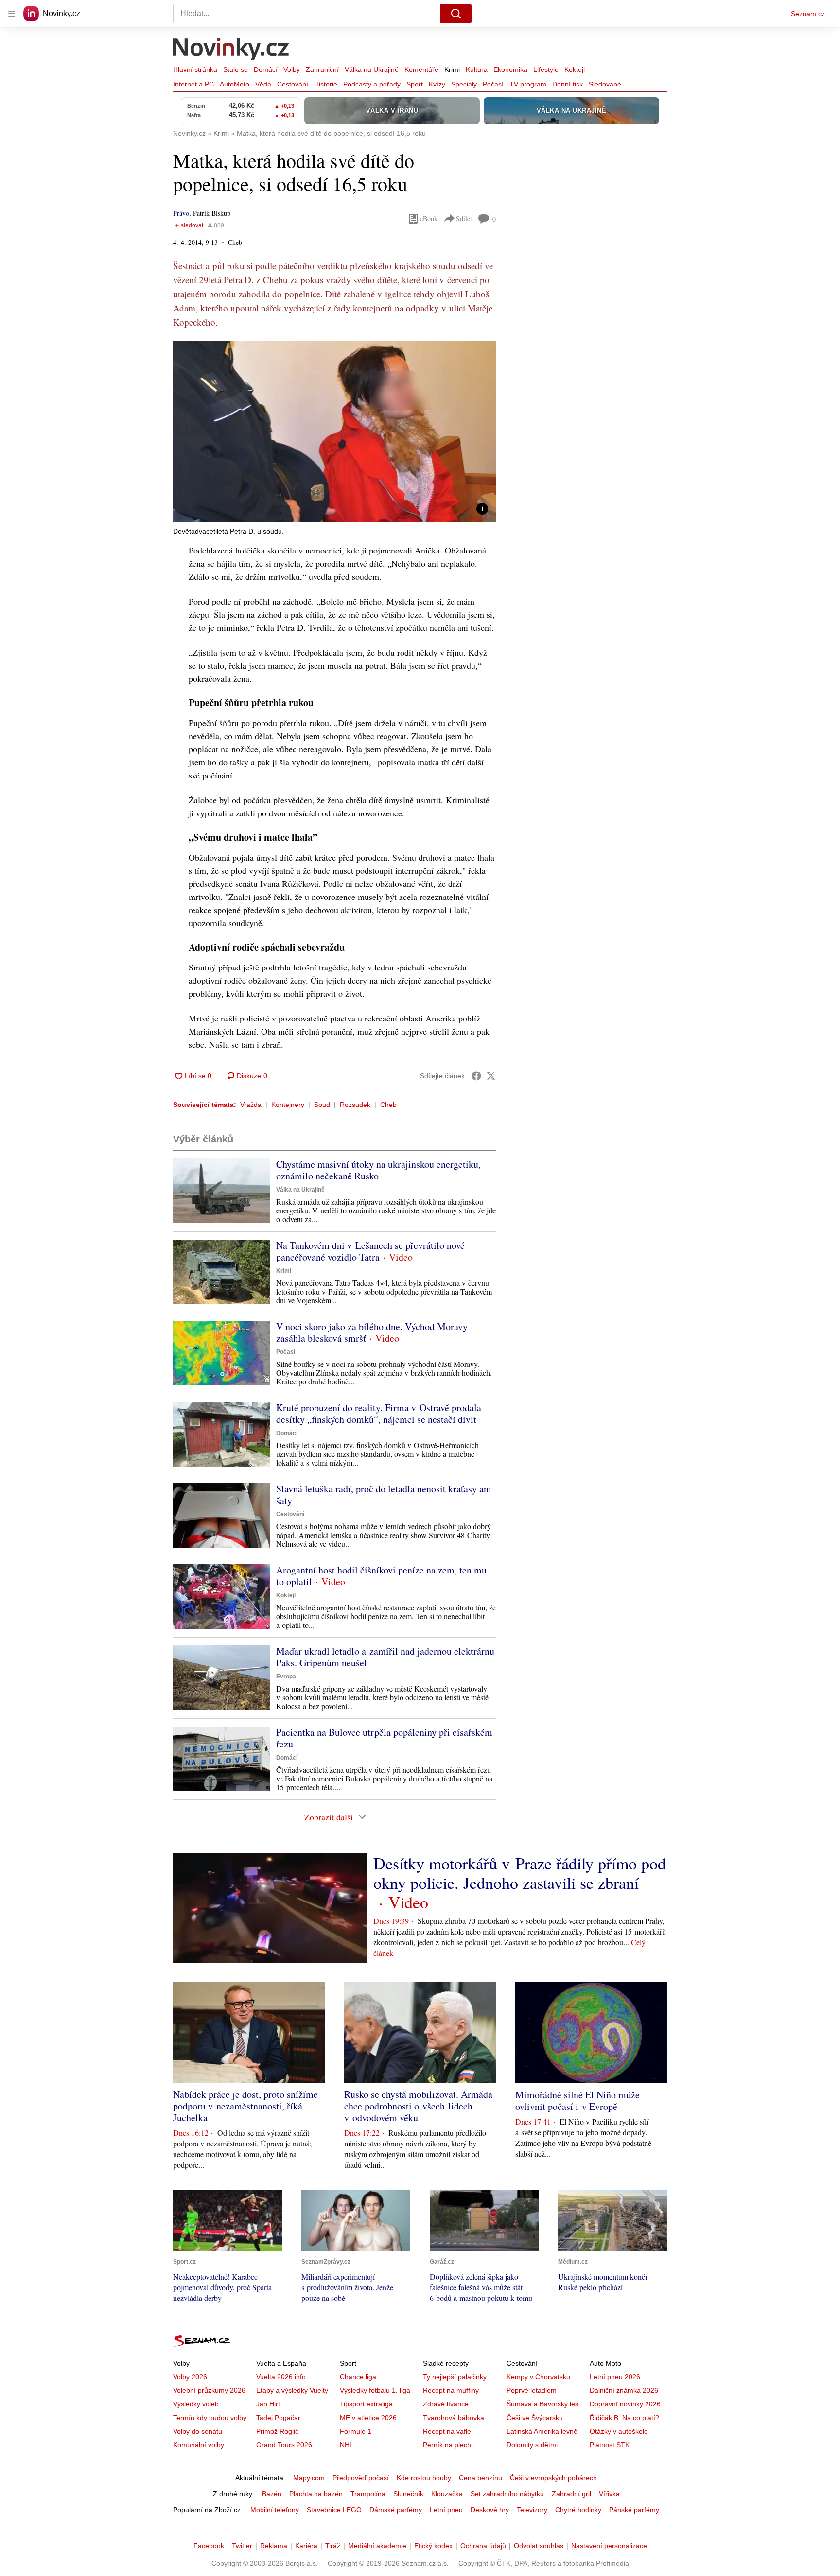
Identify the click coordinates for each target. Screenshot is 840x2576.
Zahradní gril (571, 2494)
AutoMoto (235, 84)
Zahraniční (322, 69)
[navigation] (12, 14)
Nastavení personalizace (609, 2546)
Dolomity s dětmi (532, 2445)
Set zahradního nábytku (507, 2494)
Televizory (532, 2510)
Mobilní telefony (275, 2510)
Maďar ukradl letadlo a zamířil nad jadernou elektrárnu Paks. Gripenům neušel (385, 1657)
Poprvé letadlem (532, 2390)
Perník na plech (447, 2445)
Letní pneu (446, 2510)
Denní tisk (568, 84)
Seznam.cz (808, 14)
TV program (528, 84)
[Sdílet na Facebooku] (476, 1076)
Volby (292, 69)
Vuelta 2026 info (281, 2377)
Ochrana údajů (483, 2546)
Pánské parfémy (634, 2510)
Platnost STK (610, 2445)
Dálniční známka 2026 (624, 2390)
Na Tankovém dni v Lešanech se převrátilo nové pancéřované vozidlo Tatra (370, 1251)
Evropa (286, 1677)
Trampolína (368, 2494)
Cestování (293, 84)
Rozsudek (355, 1105)
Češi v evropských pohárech (553, 2478)
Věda (263, 84)
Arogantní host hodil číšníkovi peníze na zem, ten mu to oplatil (381, 1576)
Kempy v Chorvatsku (538, 2377)
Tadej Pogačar (278, 2418)
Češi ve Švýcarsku (535, 2418)
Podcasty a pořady (372, 84)
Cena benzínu (481, 2478)
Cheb (388, 1105)
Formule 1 (356, 2431)
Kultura (477, 69)
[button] (334, 432)
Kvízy (437, 84)
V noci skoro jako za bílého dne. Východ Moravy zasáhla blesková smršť (372, 1332)
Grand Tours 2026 (284, 2445)
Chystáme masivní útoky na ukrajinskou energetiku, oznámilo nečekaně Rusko (378, 1170)
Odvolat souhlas (539, 2546)
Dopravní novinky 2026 (625, 2404)
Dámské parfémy (396, 2510)
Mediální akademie (377, 2546)
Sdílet (464, 218)
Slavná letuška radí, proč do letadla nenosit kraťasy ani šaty (384, 1495)
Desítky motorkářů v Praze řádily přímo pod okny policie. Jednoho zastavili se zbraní (520, 1873)
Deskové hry (490, 2510)
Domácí (266, 69)
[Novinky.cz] (231, 50)
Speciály (464, 84)
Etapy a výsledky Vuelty (292, 2390)
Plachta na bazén (316, 2494)
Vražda (251, 1105)
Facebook (209, 2546)
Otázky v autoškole (619, 2431)
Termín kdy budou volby (210, 2418)
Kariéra (306, 2546)
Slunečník (408, 2494)
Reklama (274, 2546)
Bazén (272, 2494)
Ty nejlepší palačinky (455, 2377)
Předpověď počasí (361, 2478)
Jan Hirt (268, 2404)
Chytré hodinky (578, 2510)
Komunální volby (199, 2445)
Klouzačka (447, 2494)
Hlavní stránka (195, 69)
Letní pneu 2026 (615, 2377)
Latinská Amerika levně (542, 2431)
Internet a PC (193, 84)
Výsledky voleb (196, 2404)
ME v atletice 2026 (368, 2418)
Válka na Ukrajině (372, 69)
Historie (326, 84)
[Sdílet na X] (491, 1076)
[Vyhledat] (456, 14)
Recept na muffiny (451, 2390)
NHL (347, 2445)
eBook (429, 218)
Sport (415, 84)
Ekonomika (510, 69)
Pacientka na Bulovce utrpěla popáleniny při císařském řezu (384, 1738)
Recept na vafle (447, 2431)
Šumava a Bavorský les (542, 2404)
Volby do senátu (198, 2431)
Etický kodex (433, 2546)
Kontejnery (288, 1105)
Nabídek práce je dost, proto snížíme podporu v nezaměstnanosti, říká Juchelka (245, 2106)
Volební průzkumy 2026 (209, 2390)
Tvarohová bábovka (454, 2418)
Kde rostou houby (424, 2478)
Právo (181, 213)
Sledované (605, 84)
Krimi (452, 69)
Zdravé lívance (446, 2404)
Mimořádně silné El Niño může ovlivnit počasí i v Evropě (577, 2101)
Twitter (242, 2546)
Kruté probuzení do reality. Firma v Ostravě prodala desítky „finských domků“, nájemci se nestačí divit (379, 1413)
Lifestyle (546, 69)
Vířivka (609, 2494)
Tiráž (333, 2546)
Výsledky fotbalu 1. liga (375, 2390)
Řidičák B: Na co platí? (624, 2418)
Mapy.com (309, 2478)
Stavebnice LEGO (334, 2510)
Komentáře (421, 69)
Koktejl (575, 69)
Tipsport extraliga (366, 2404)
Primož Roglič (277, 2431)
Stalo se (236, 69)
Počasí (493, 84)
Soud (322, 1105)
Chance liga (358, 2377)
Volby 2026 (190, 2377)
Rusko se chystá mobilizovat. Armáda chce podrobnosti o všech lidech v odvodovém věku (418, 2106)
